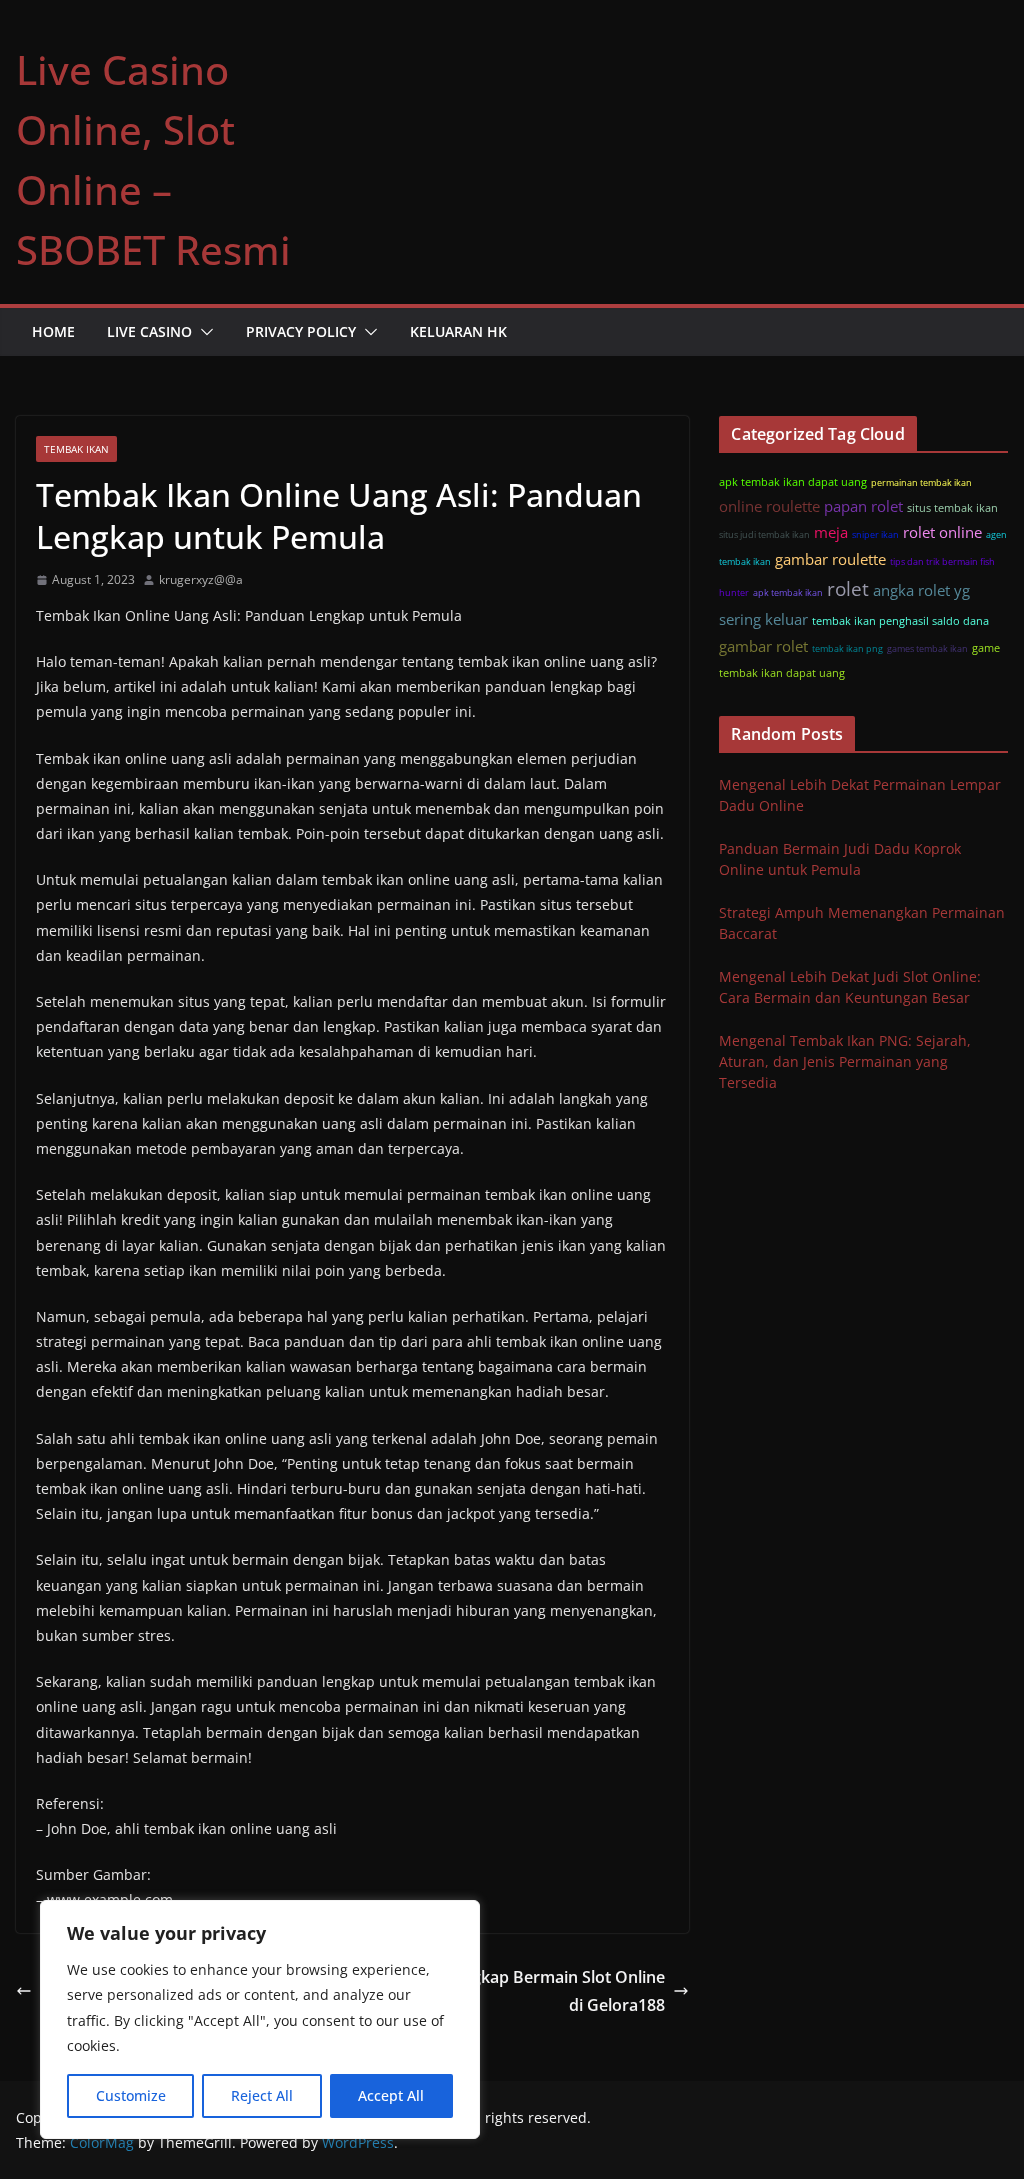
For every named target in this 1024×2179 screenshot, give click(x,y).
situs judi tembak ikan (764, 534)
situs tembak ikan (952, 507)
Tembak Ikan (76, 449)
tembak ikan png (847, 648)
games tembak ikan (927, 648)
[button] (203, 332)
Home (53, 331)
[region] (260, 2019)
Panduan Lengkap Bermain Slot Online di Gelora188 (518, 1991)
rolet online (942, 532)
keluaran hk (458, 331)
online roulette (769, 506)
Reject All (262, 2095)
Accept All (391, 2095)
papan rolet (863, 506)
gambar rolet (763, 646)
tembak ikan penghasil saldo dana (900, 620)
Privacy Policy (301, 331)
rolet (848, 588)
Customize (131, 2095)
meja (831, 532)
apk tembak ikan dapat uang (793, 481)
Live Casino (149, 331)
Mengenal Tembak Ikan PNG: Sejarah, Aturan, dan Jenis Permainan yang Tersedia (845, 1061)
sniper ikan (875, 534)
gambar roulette (830, 559)
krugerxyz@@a (201, 579)
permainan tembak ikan (921, 482)
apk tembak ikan (788, 592)
